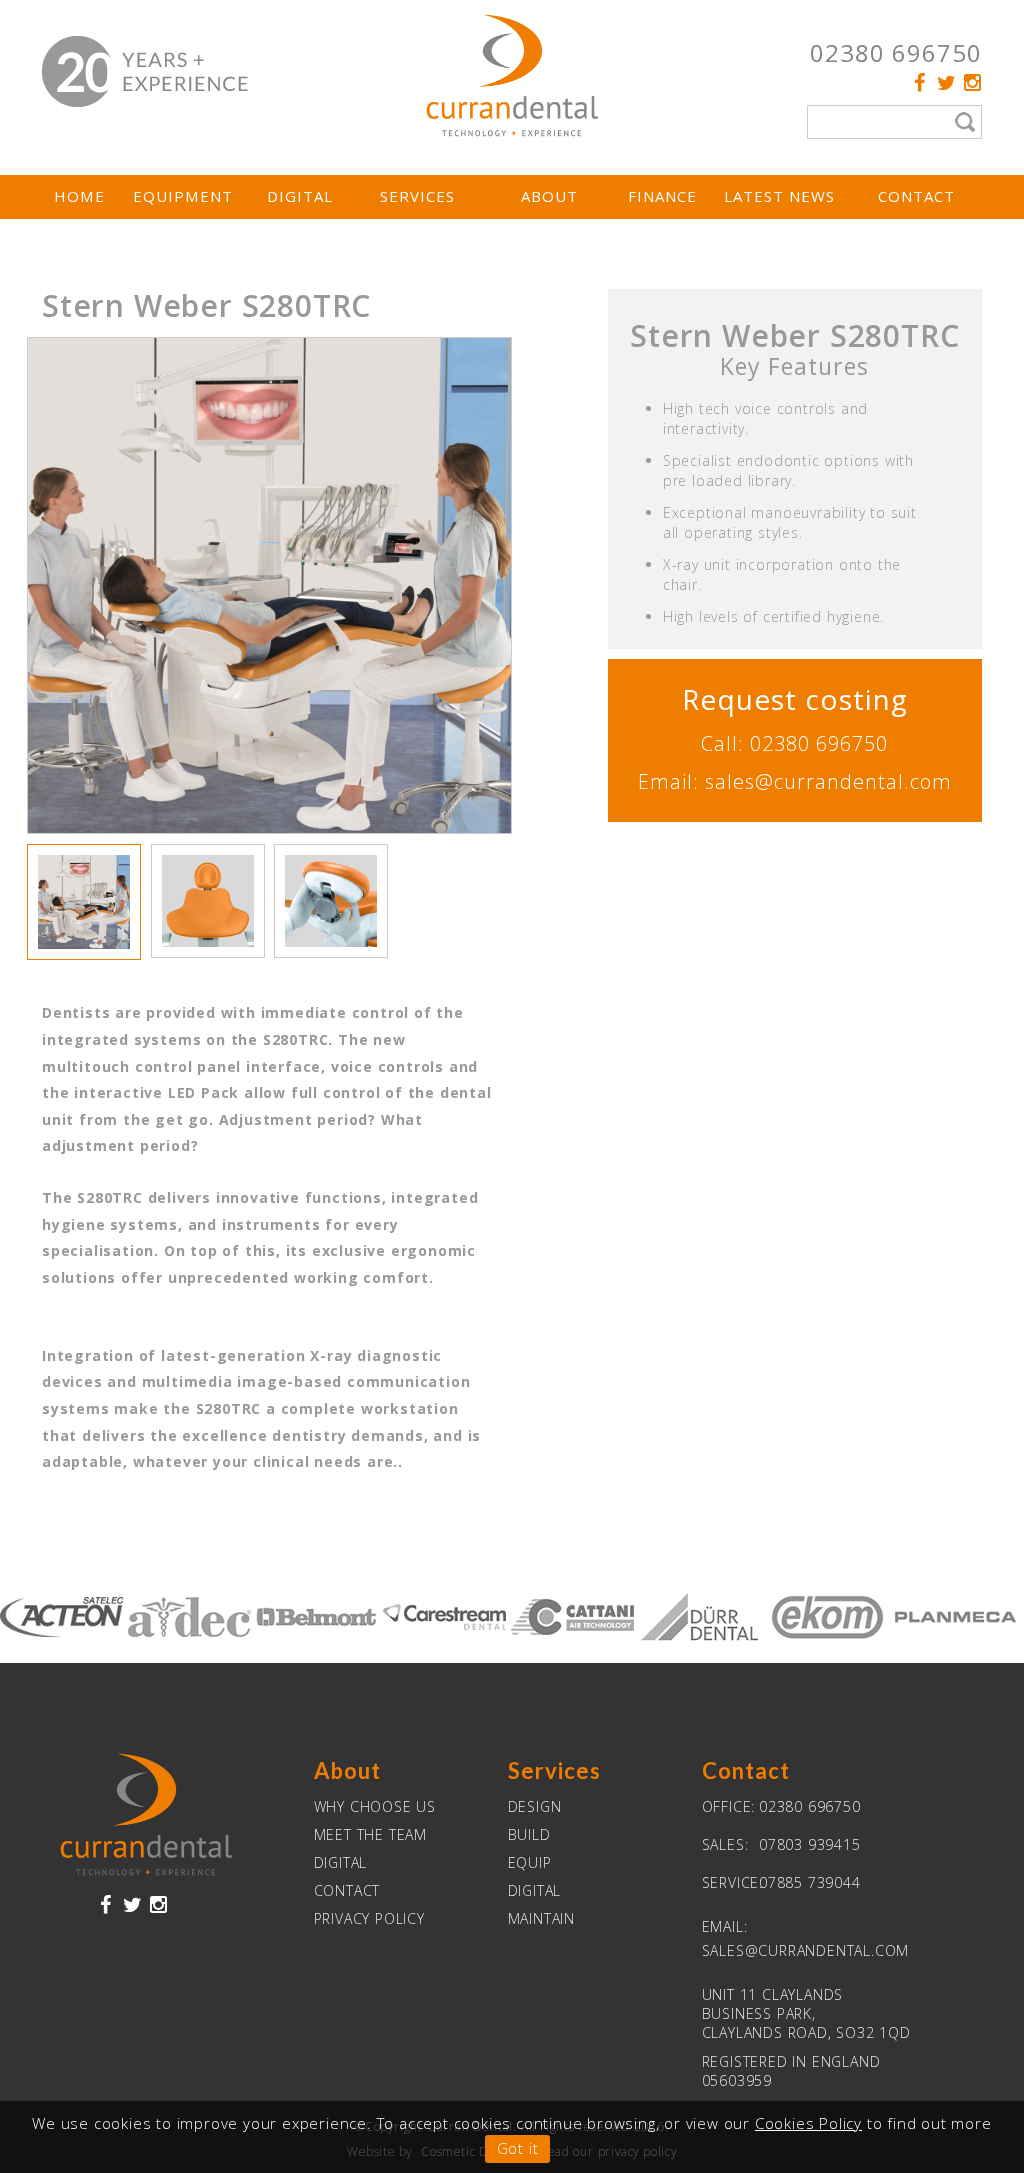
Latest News (779, 196)
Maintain (541, 1918)
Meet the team (370, 1834)
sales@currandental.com (806, 1950)
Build (529, 1834)
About (549, 196)
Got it (518, 2148)
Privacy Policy (369, 1918)
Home (79, 196)
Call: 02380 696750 (794, 743)
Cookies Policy (808, 2123)
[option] (269, 585)
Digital (300, 196)
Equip (530, 1862)
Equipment (183, 196)
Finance (662, 196)
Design (535, 1806)
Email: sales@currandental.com (795, 781)
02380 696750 (896, 52)
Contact (916, 196)
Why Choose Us (375, 1806)
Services (417, 196)
